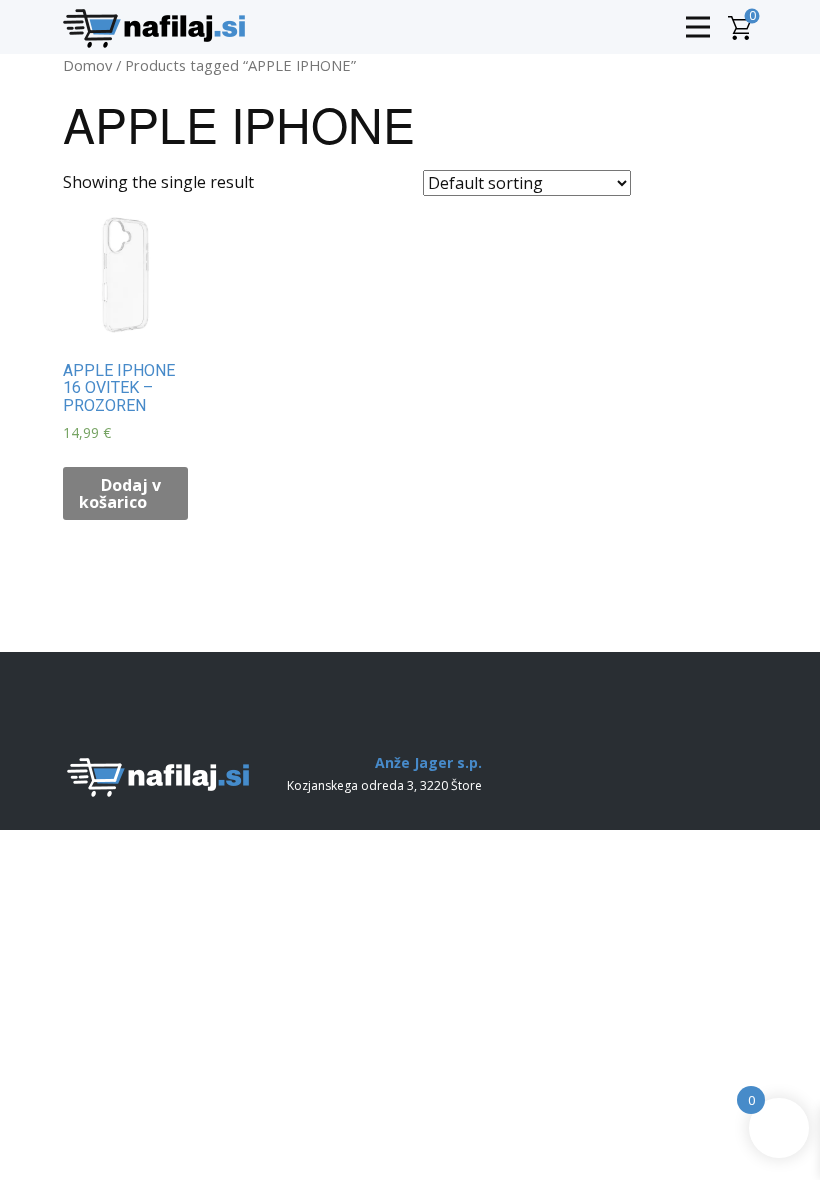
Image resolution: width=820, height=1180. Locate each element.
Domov (87, 65)
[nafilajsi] (154, 28)
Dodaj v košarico (120, 493)
